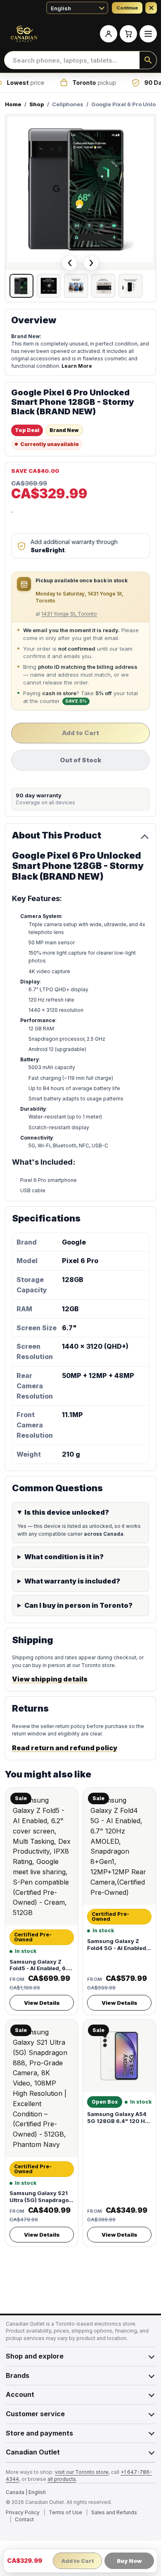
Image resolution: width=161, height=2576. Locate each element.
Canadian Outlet (33, 2452)
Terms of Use (65, 2512)
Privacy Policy (23, 2512)
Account (20, 2394)
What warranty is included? (72, 1581)
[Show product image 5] (130, 286)
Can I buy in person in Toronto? (78, 1605)
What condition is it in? (64, 1557)
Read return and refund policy (65, 1748)
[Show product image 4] (103, 286)
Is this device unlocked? (67, 1512)
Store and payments (39, 2433)
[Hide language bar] (151, 8)
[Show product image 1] (21, 286)
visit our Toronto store (82, 2472)
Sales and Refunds (114, 2512)
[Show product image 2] (49, 286)
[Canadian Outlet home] (24, 34)
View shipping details (50, 1679)
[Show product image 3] (76, 286)
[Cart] (128, 34)
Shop (37, 104)
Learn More (77, 366)
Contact (24, 2519)
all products (62, 2479)
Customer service (35, 2414)
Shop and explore (35, 2356)
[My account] (109, 34)
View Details (42, 2003)
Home (13, 104)
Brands (18, 2375)
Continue (127, 8)
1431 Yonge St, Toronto (69, 614)
